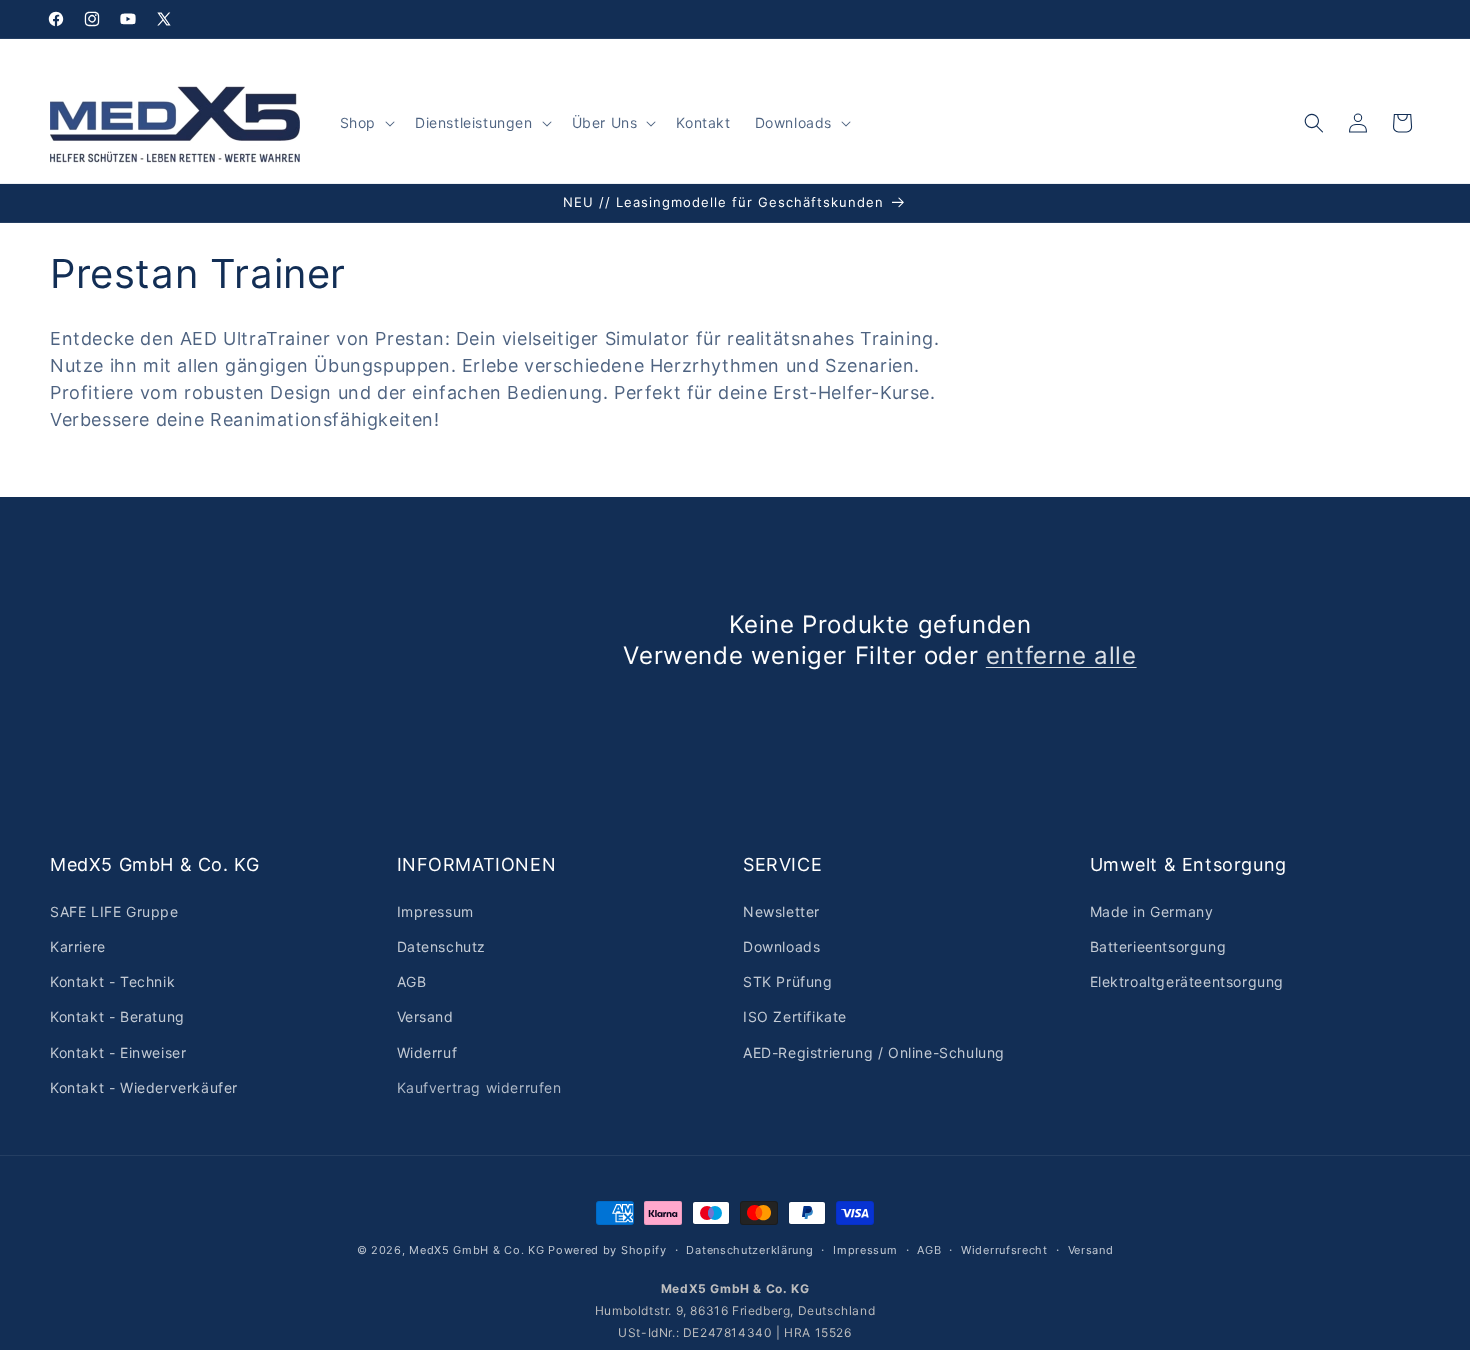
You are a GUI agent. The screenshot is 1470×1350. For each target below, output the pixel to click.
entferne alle (1061, 655)
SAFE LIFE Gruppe (114, 911)
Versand (425, 1016)
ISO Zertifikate (795, 1016)
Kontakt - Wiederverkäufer (144, 1087)
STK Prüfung (788, 981)
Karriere (78, 946)
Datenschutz (442, 946)
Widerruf (427, 1052)
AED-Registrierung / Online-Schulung (874, 1052)
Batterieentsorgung (1158, 946)
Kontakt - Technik (112, 981)
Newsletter (781, 911)
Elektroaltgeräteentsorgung (1187, 981)
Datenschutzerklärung (749, 1250)
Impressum (435, 911)
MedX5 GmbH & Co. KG (476, 1250)
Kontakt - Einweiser (118, 1052)
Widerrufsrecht (1004, 1250)
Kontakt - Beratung (117, 1016)
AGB (412, 981)
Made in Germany (1152, 911)
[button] (365, 123)
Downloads (781, 946)
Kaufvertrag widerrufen (479, 1087)
